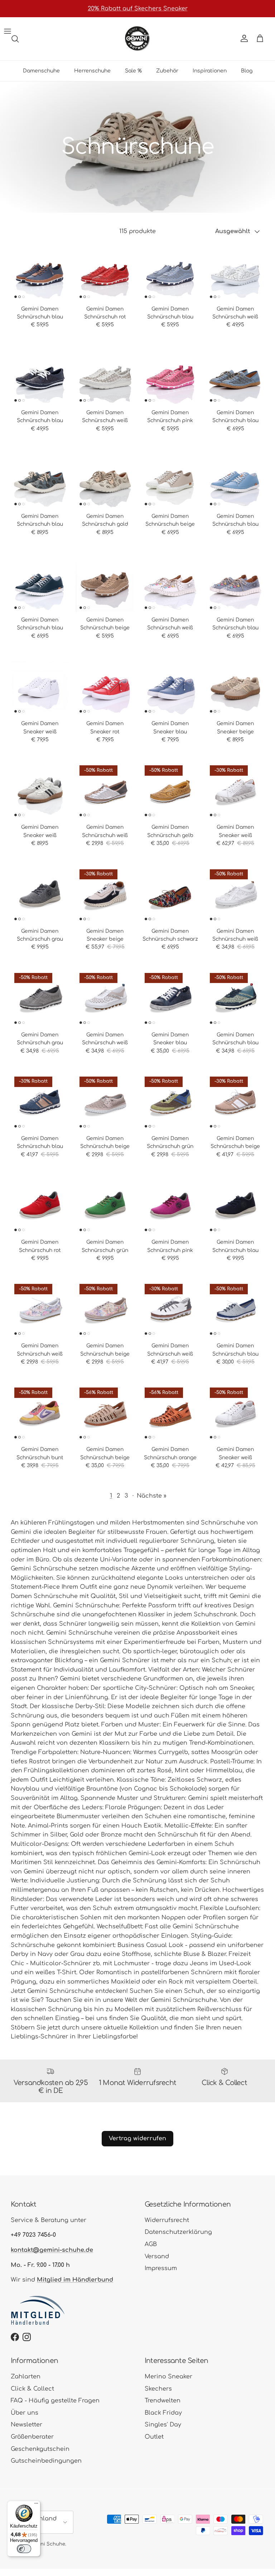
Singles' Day (163, 2425)
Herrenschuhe (92, 71)
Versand (157, 2256)
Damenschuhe (41, 71)
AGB (151, 2244)
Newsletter (26, 2425)
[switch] (24, 2549)
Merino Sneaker (168, 2377)
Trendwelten (163, 2401)
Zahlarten (26, 2377)
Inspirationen (210, 71)
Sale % (133, 71)
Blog (247, 71)
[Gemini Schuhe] (137, 39)
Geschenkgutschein (40, 2449)
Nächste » (152, 1496)
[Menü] (36, 2505)
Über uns (25, 2413)
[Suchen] (15, 39)
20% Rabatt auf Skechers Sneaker (138, 9)
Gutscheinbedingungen (46, 2461)
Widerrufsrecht (167, 2220)
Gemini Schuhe (47, 2544)
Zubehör (167, 71)
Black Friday (163, 2413)
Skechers (158, 2389)
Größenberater (32, 2437)
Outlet (154, 2437)
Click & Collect (32, 2389)
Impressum (161, 2268)
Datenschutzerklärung (178, 2232)
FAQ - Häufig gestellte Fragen (55, 2401)
